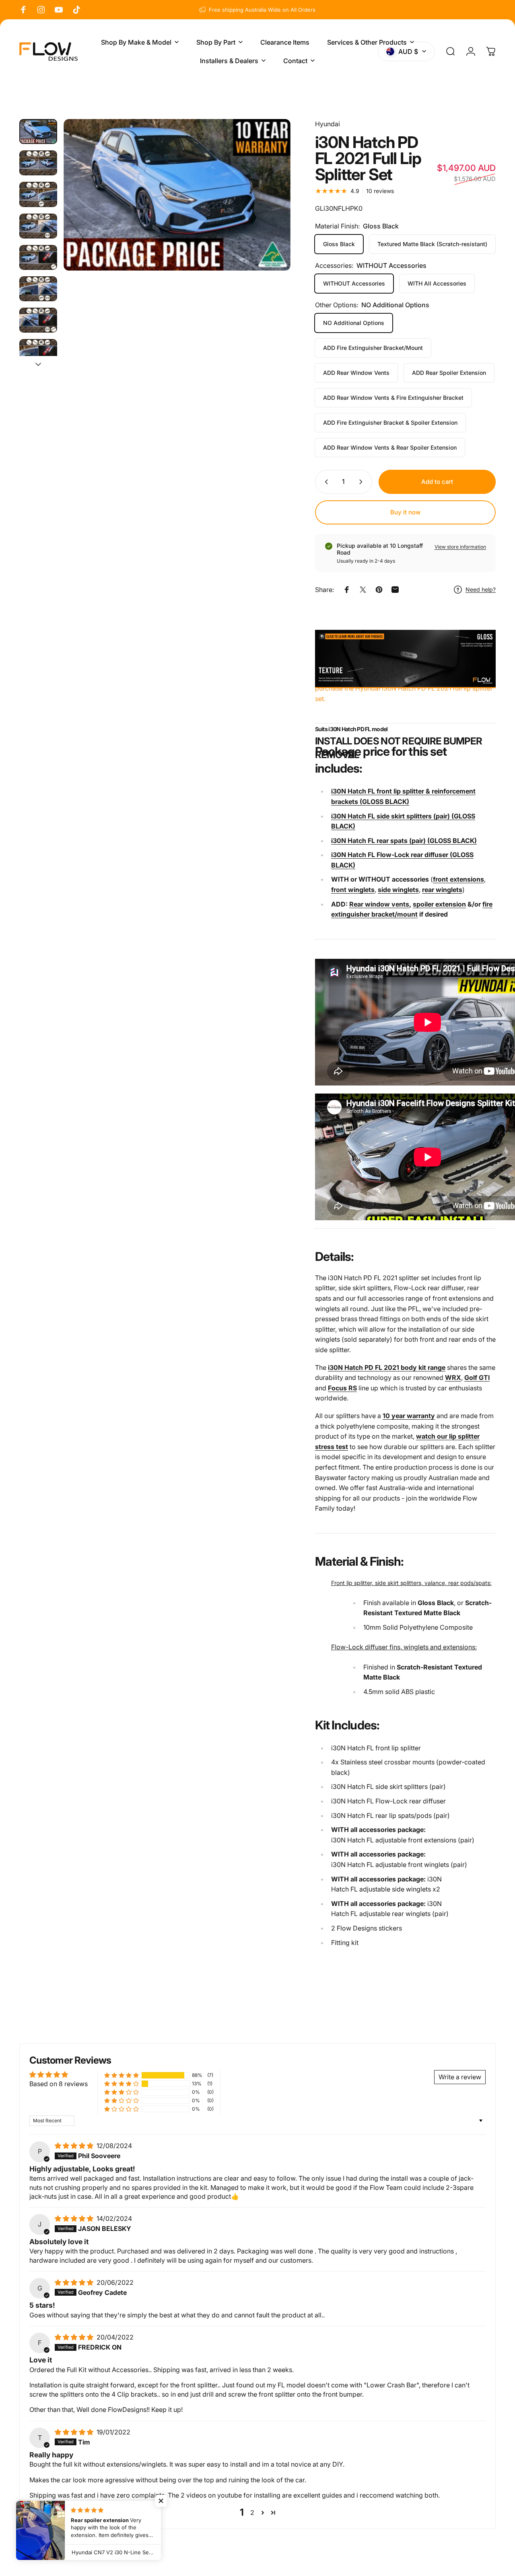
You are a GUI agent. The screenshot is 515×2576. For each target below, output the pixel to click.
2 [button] (252, 2512)
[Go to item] (38, 132)
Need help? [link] (481, 589)
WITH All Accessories (437, 283)
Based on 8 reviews (59, 2084)
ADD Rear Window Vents (356, 373)
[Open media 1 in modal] (177, 195)
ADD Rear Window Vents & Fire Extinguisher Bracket (393, 398)
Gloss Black (339, 244)
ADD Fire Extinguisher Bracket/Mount (373, 348)
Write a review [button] (460, 2077)
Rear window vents (379, 904)
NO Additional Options (354, 323)
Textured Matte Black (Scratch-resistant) (432, 244)
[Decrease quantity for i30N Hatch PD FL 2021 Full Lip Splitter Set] (325, 482)
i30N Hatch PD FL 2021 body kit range (387, 1367)
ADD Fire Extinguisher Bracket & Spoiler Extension (390, 422)
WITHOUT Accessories (354, 283)
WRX (453, 1377)
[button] (122, 2075)
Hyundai (328, 124)
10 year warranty (409, 1416)
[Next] (270, 208)
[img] (75, 2146)
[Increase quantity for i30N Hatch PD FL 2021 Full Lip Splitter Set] (363, 482)
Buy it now (405, 512)
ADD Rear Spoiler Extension (449, 373)
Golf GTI (477, 1377)
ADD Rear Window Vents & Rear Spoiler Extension (390, 447)
